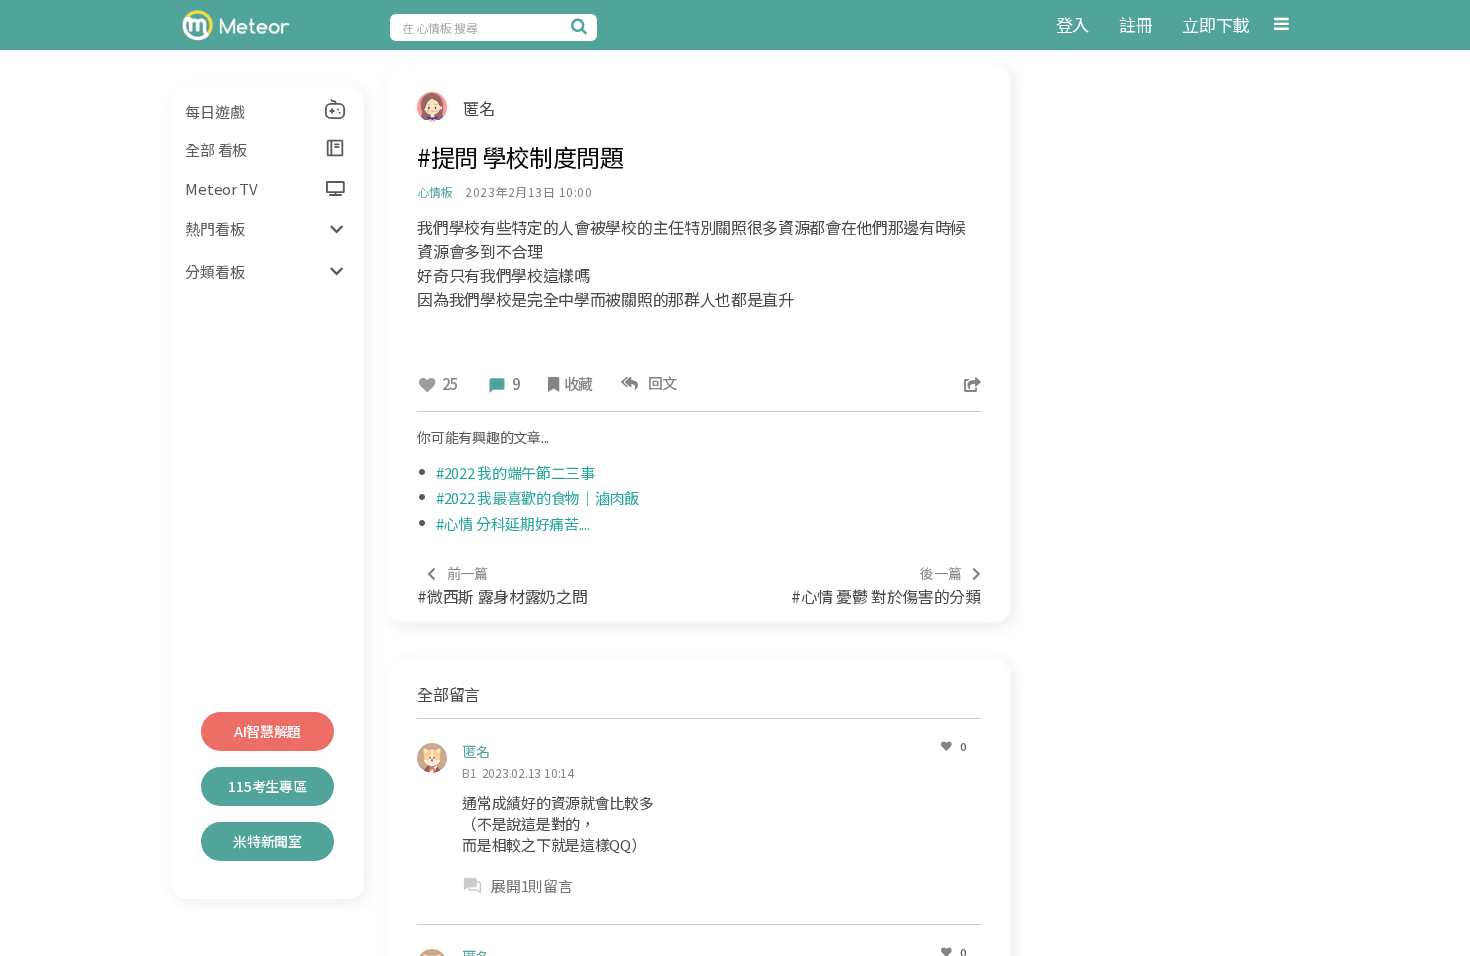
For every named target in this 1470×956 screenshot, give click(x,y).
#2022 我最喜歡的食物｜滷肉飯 (537, 497)
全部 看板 (216, 149)
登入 (1072, 24)
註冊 (1135, 24)
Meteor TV (221, 188)
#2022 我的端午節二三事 (515, 472)
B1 (469, 772)
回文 (659, 382)
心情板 (434, 191)
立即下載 (1215, 24)
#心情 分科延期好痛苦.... (513, 523)
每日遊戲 (214, 111)
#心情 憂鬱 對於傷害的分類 (886, 585)
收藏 (578, 383)
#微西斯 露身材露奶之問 (502, 585)
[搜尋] (582, 26)
